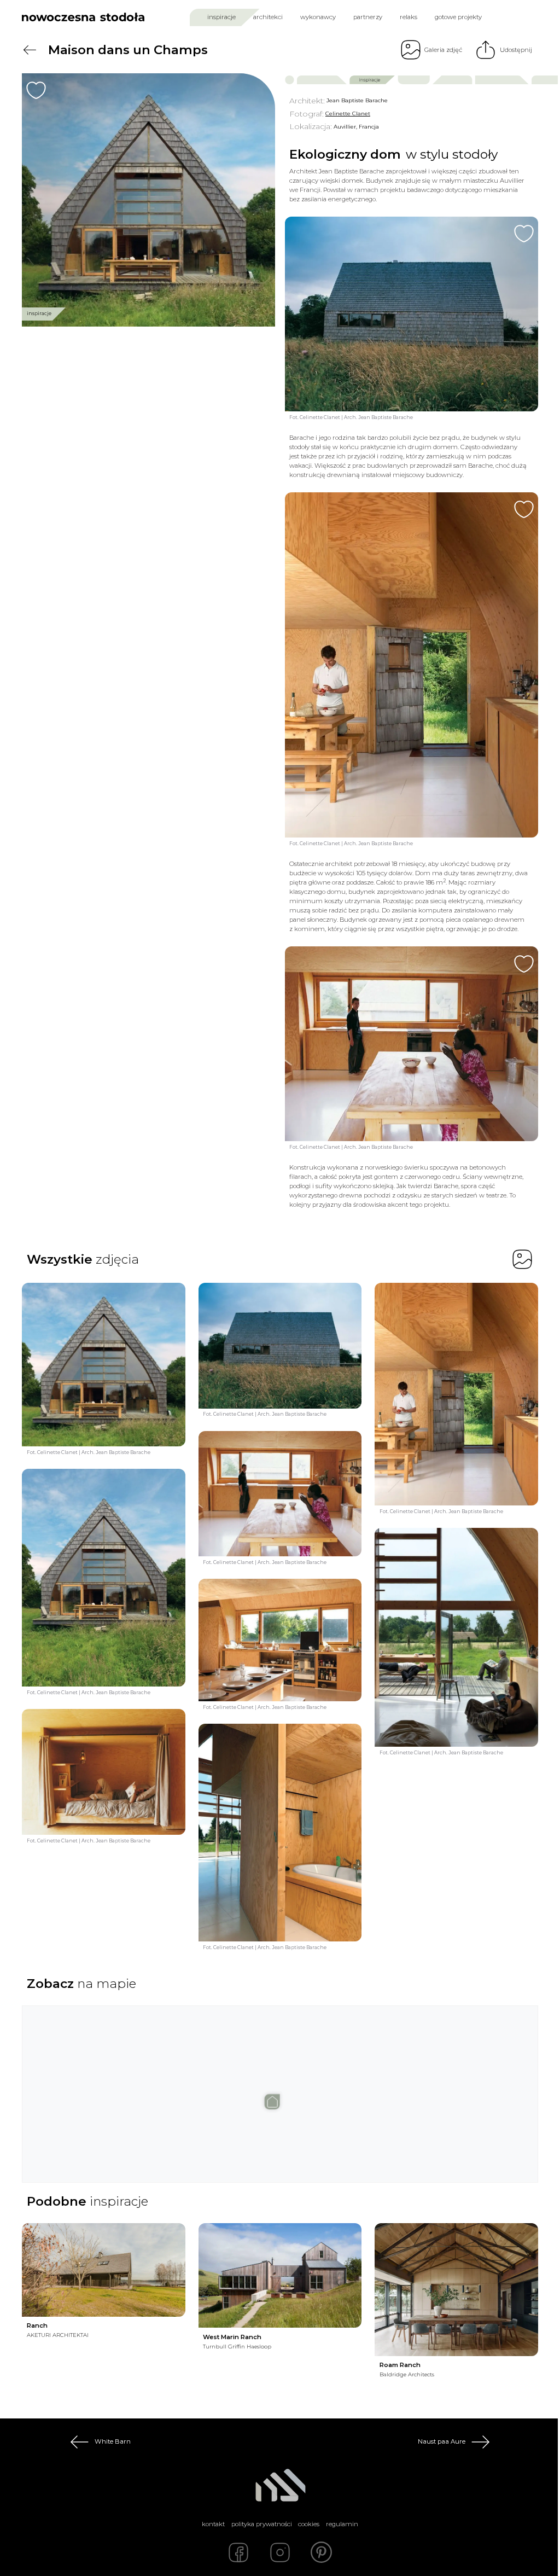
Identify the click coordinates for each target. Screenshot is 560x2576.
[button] (280, 2086)
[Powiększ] (148, 200)
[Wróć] (30, 50)
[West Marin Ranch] (280, 2275)
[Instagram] (280, 2552)
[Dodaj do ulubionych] (36, 90)
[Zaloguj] (531, 17)
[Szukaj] (511, 17)
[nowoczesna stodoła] (83, 17)
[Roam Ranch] (456, 2290)
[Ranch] (104, 2270)
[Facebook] (238, 2552)
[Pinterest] (322, 2552)
